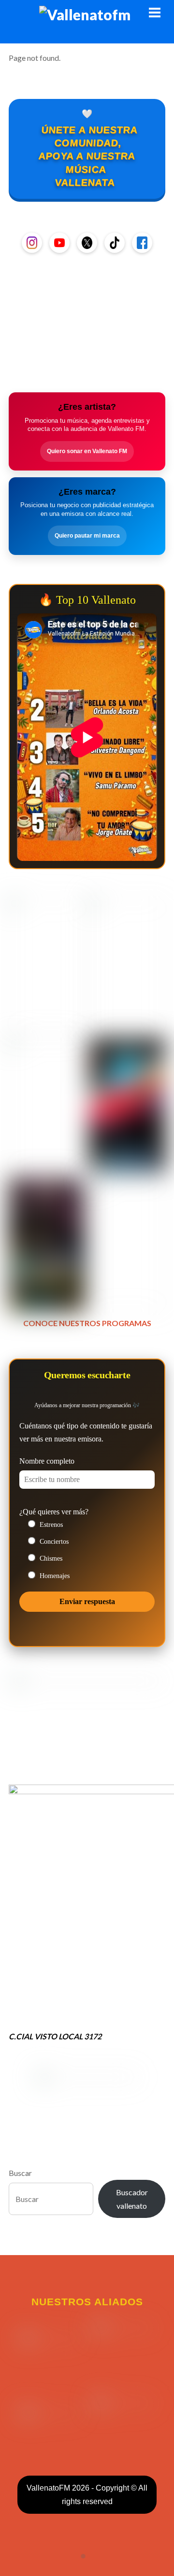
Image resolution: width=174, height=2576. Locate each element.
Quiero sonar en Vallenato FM (87, 451)
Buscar (20, 2173)
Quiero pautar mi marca (87, 536)
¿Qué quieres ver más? (54, 1512)
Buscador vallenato (132, 2199)
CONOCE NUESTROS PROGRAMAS (87, 1323)
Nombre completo (47, 1461)
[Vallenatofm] (87, 14)
